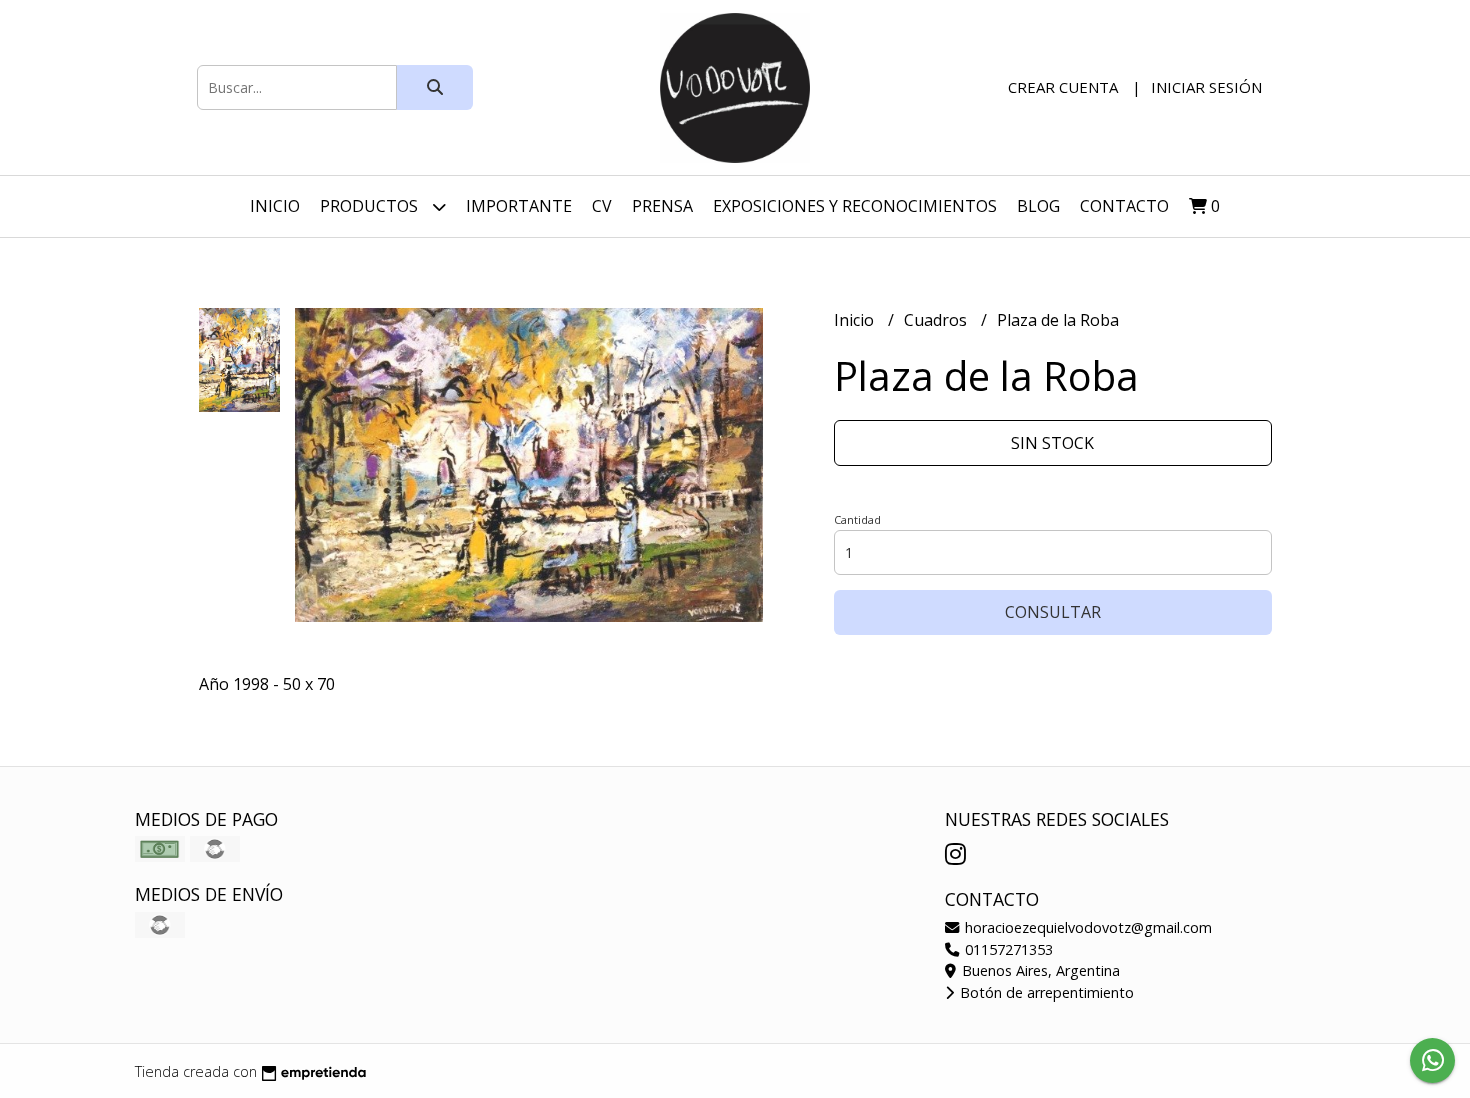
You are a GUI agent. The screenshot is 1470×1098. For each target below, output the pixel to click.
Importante (519, 206)
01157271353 (1007, 949)
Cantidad (857, 519)
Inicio (275, 206)
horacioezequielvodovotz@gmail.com (1086, 927)
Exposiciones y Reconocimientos (855, 206)
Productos (371, 206)
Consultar (1053, 612)
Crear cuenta (1063, 87)
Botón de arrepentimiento (1045, 992)
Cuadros (937, 320)
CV (602, 206)
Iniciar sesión (1206, 87)
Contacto (1124, 206)
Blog (1038, 206)
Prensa (662, 206)
